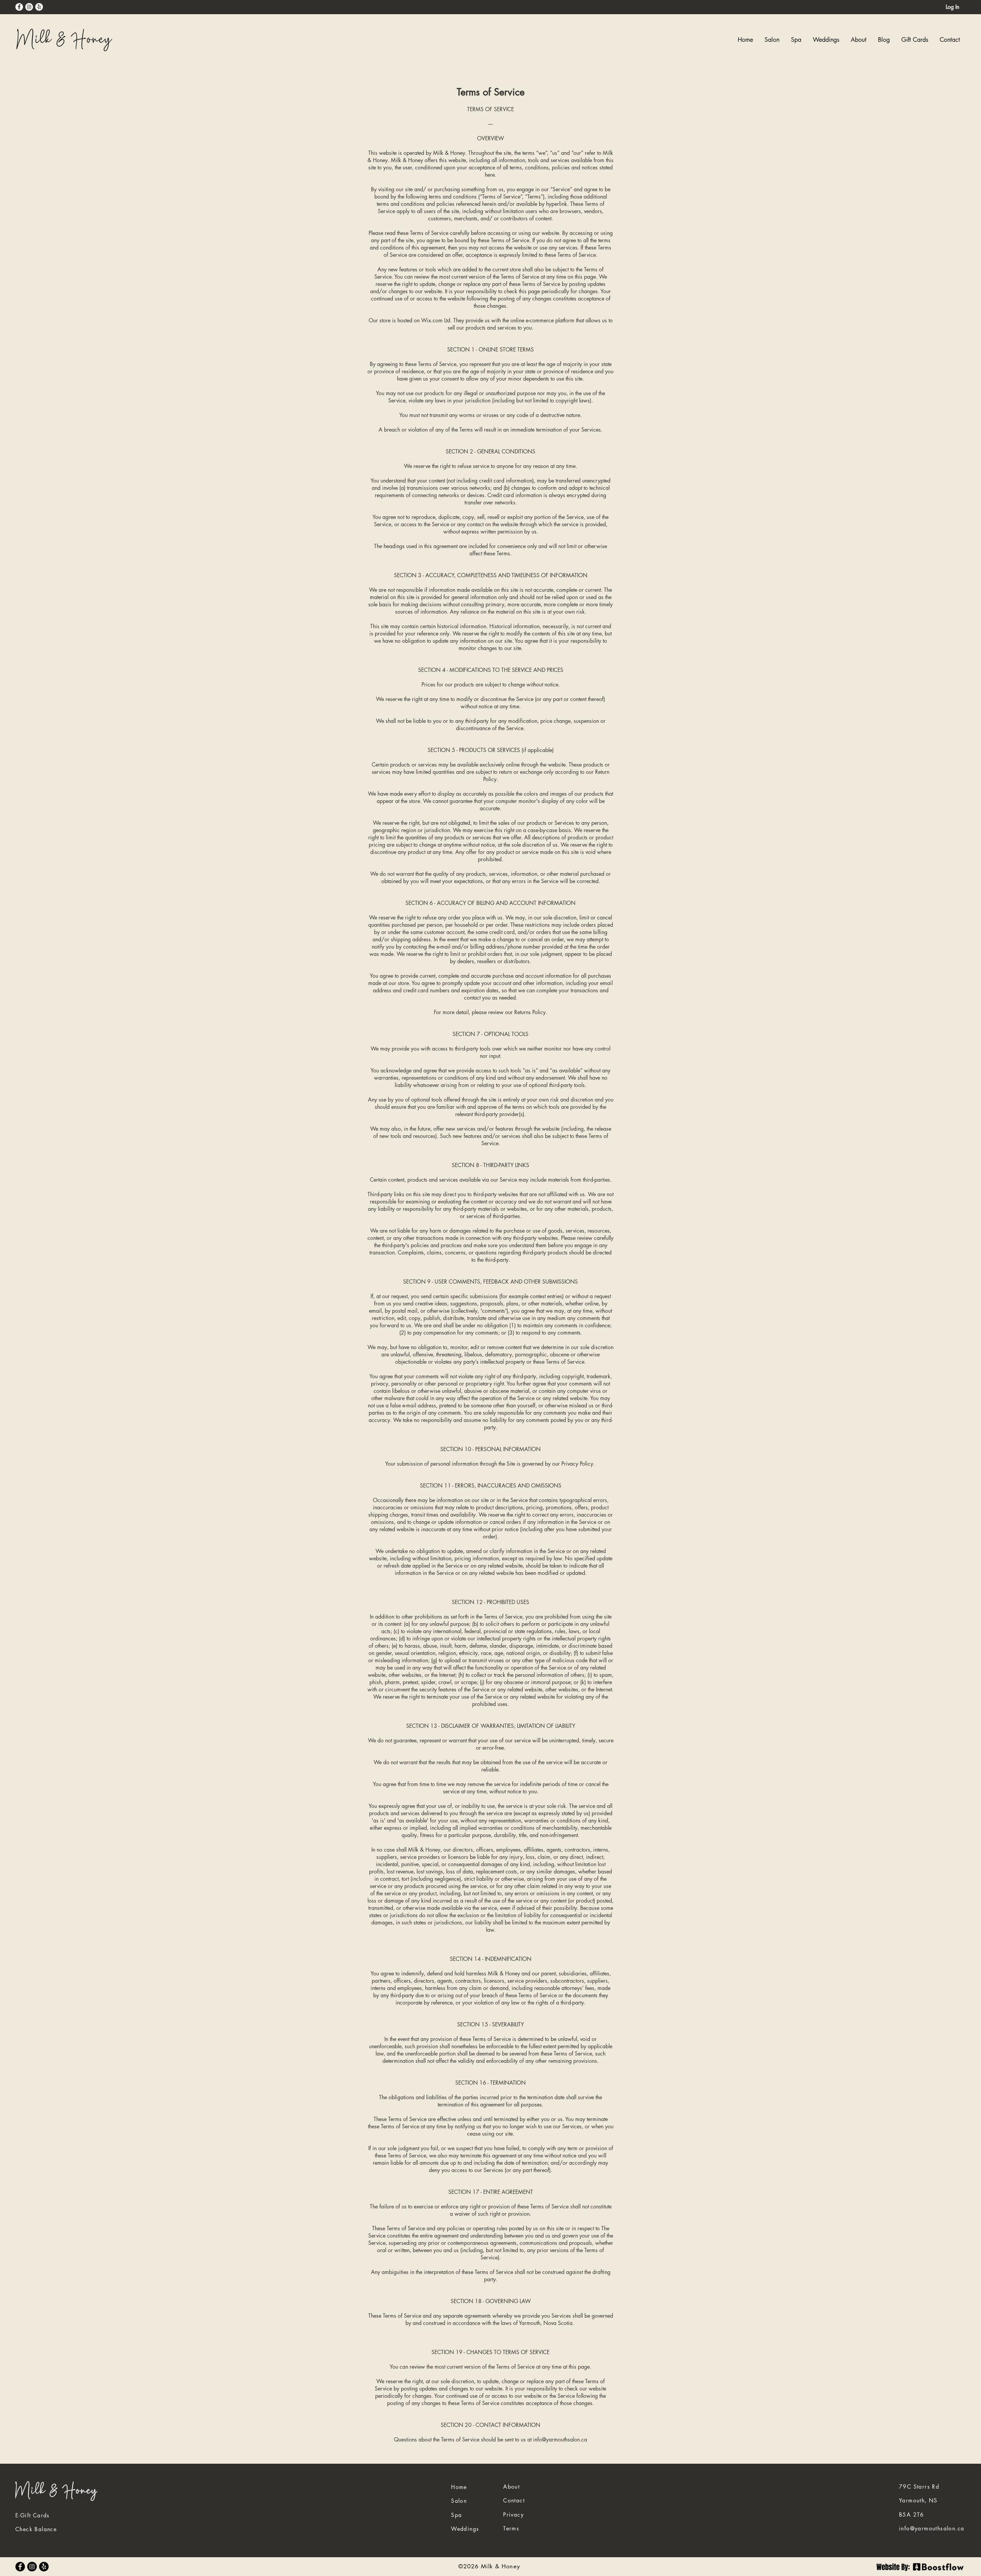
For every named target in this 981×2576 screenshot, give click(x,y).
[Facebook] (19, 7)
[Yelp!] (39, 7)
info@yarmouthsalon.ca (560, 2439)
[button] (796, 40)
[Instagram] (29, 7)
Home (459, 2487)
